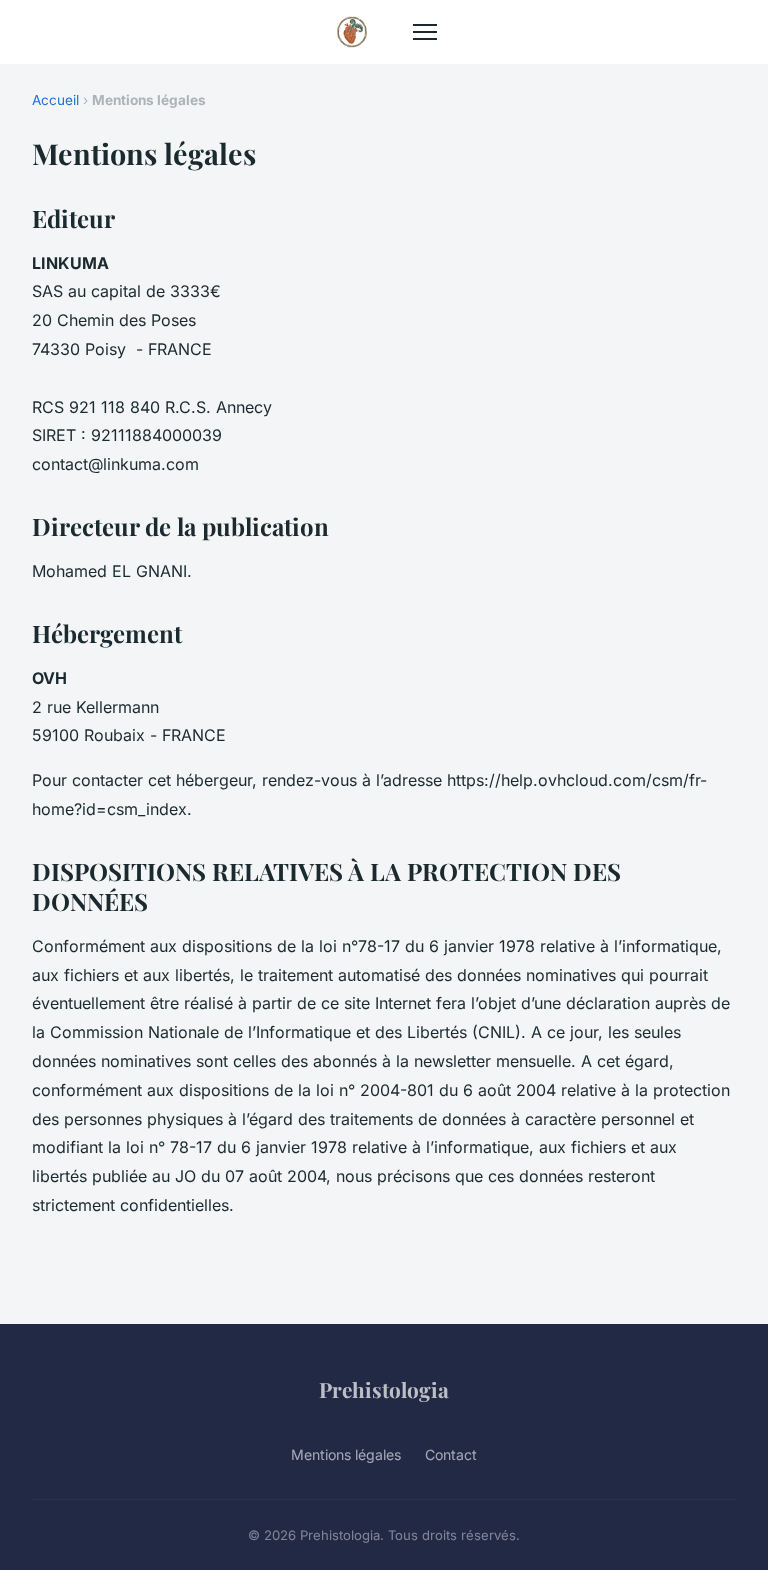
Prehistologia (384, 1389)
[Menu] (425, 32)
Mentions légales (346, 1454)
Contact (451, 1454)
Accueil (55, 100)
